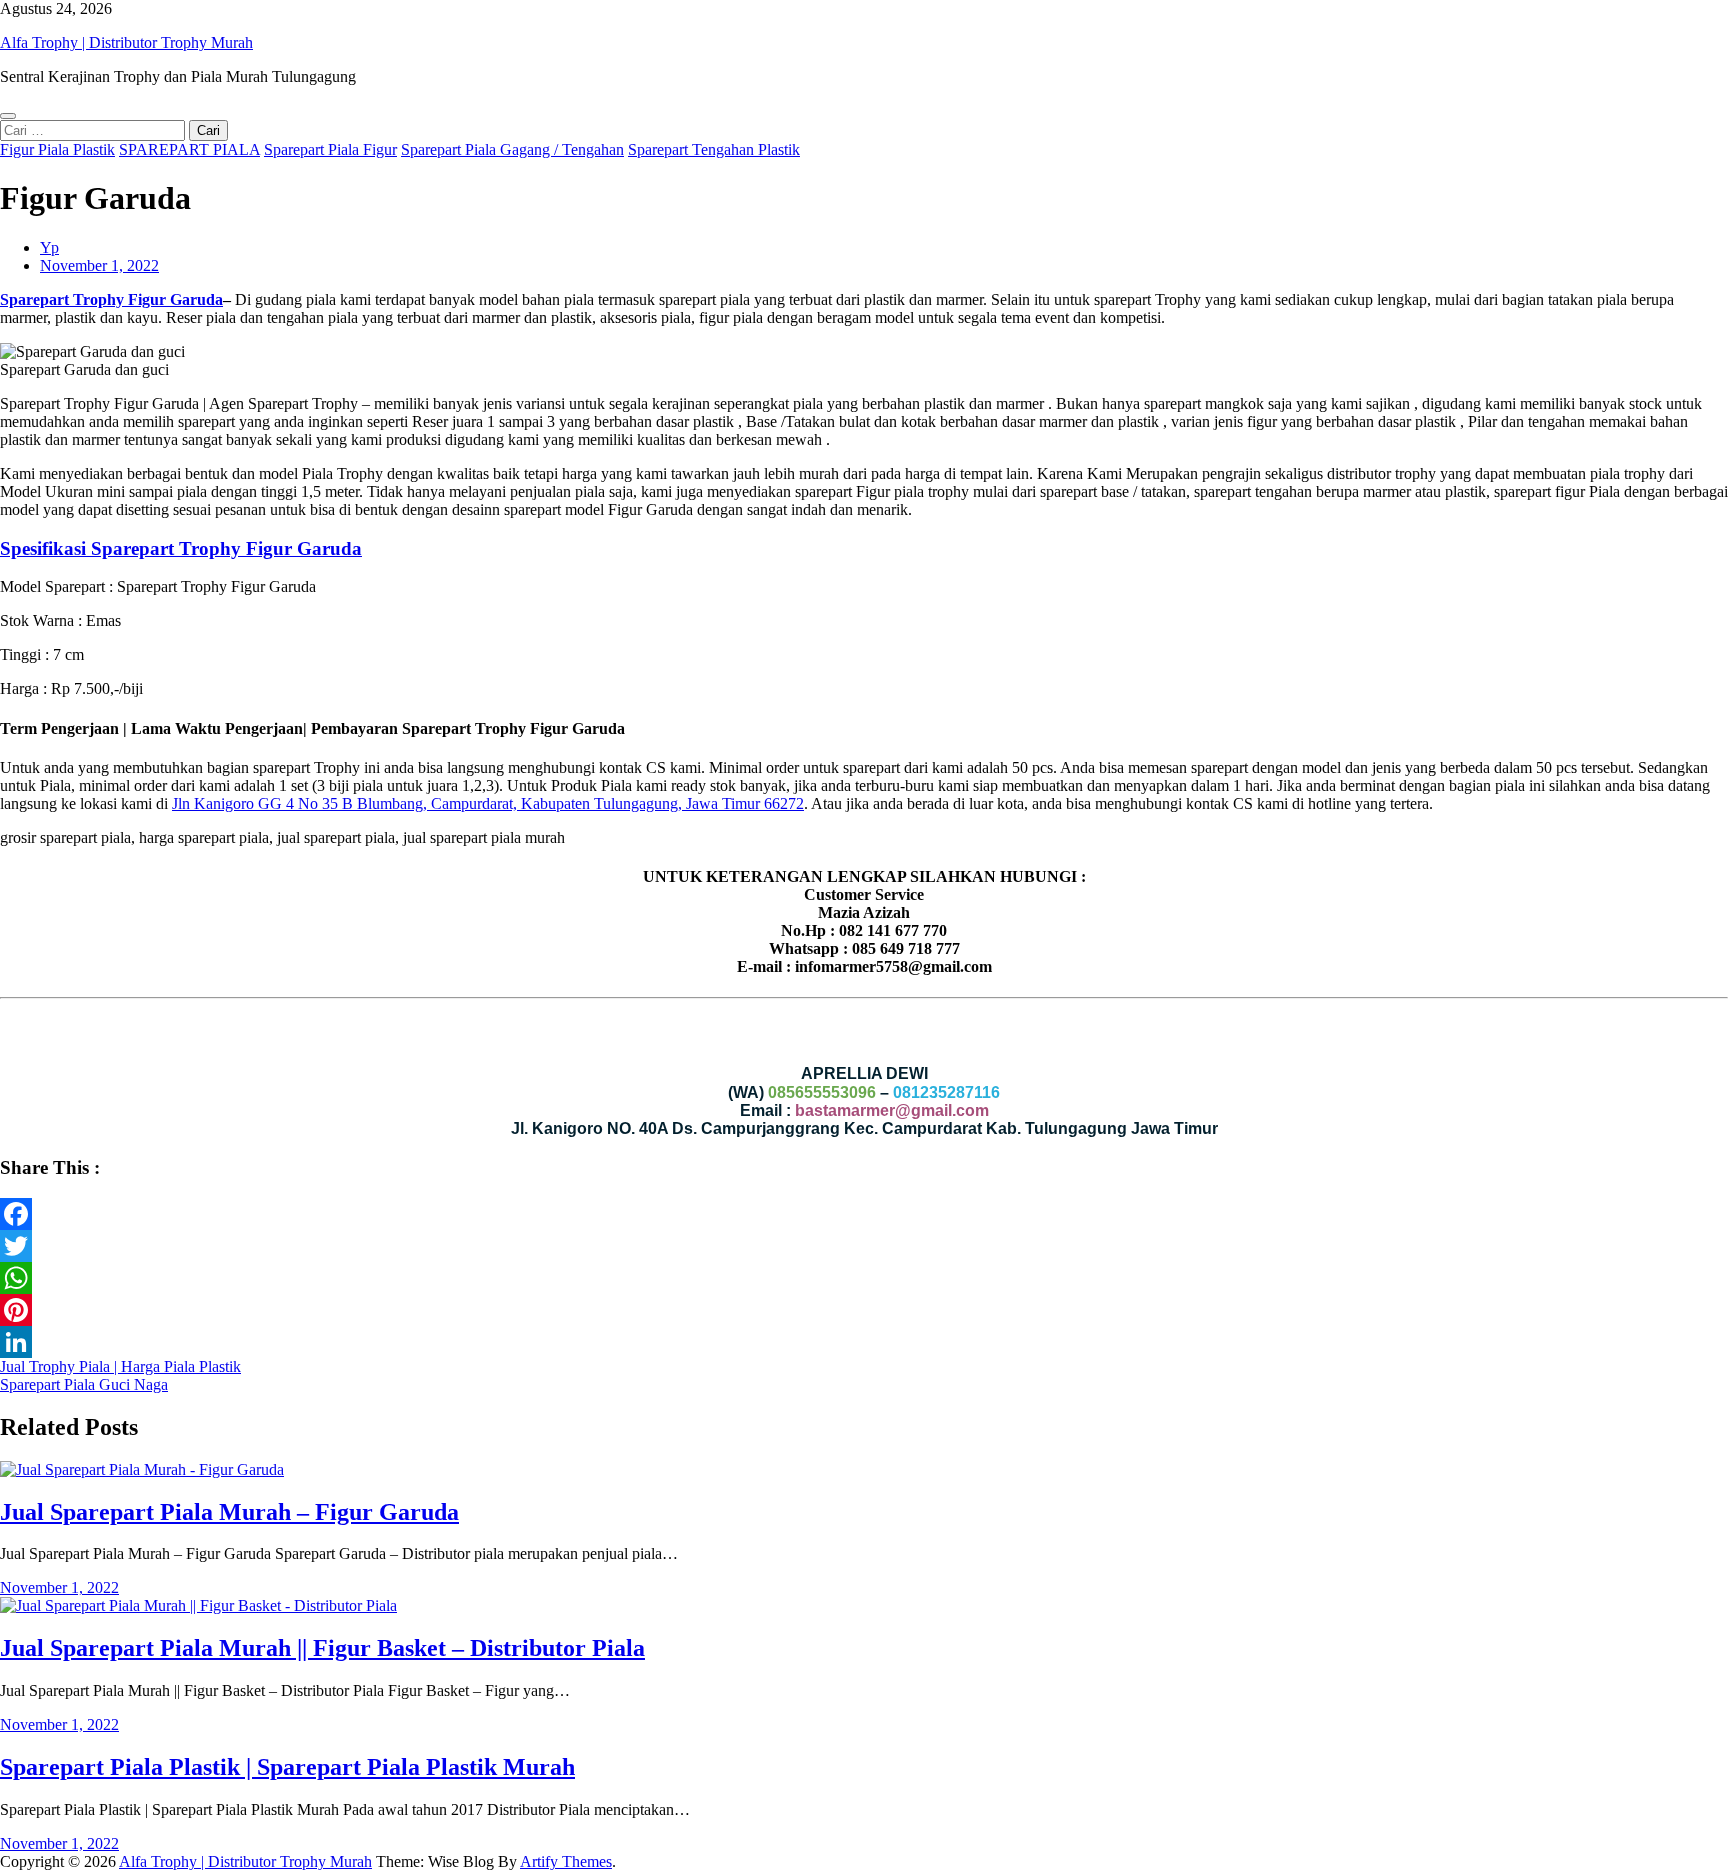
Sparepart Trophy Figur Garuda (111, 299)
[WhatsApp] (864, 1278)
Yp (49, 247)
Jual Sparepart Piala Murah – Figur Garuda (229, 1512)
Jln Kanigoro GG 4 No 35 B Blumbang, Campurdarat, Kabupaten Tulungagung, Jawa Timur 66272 (488, 803)
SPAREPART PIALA (189, 149)
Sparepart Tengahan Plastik (714, 149)
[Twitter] (864, 1246)
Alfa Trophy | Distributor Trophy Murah (126, 42)
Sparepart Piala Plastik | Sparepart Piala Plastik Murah (287, 1767)
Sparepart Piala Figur (330, 149)
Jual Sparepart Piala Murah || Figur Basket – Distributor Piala (322, 1648)
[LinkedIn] (864, 1342)
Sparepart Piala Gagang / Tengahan (512, 149)
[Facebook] (864, 1214)
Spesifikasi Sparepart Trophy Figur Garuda (181, 548)
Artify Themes (566, 1861)
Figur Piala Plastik (57, 149)
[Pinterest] (864, 1310)
